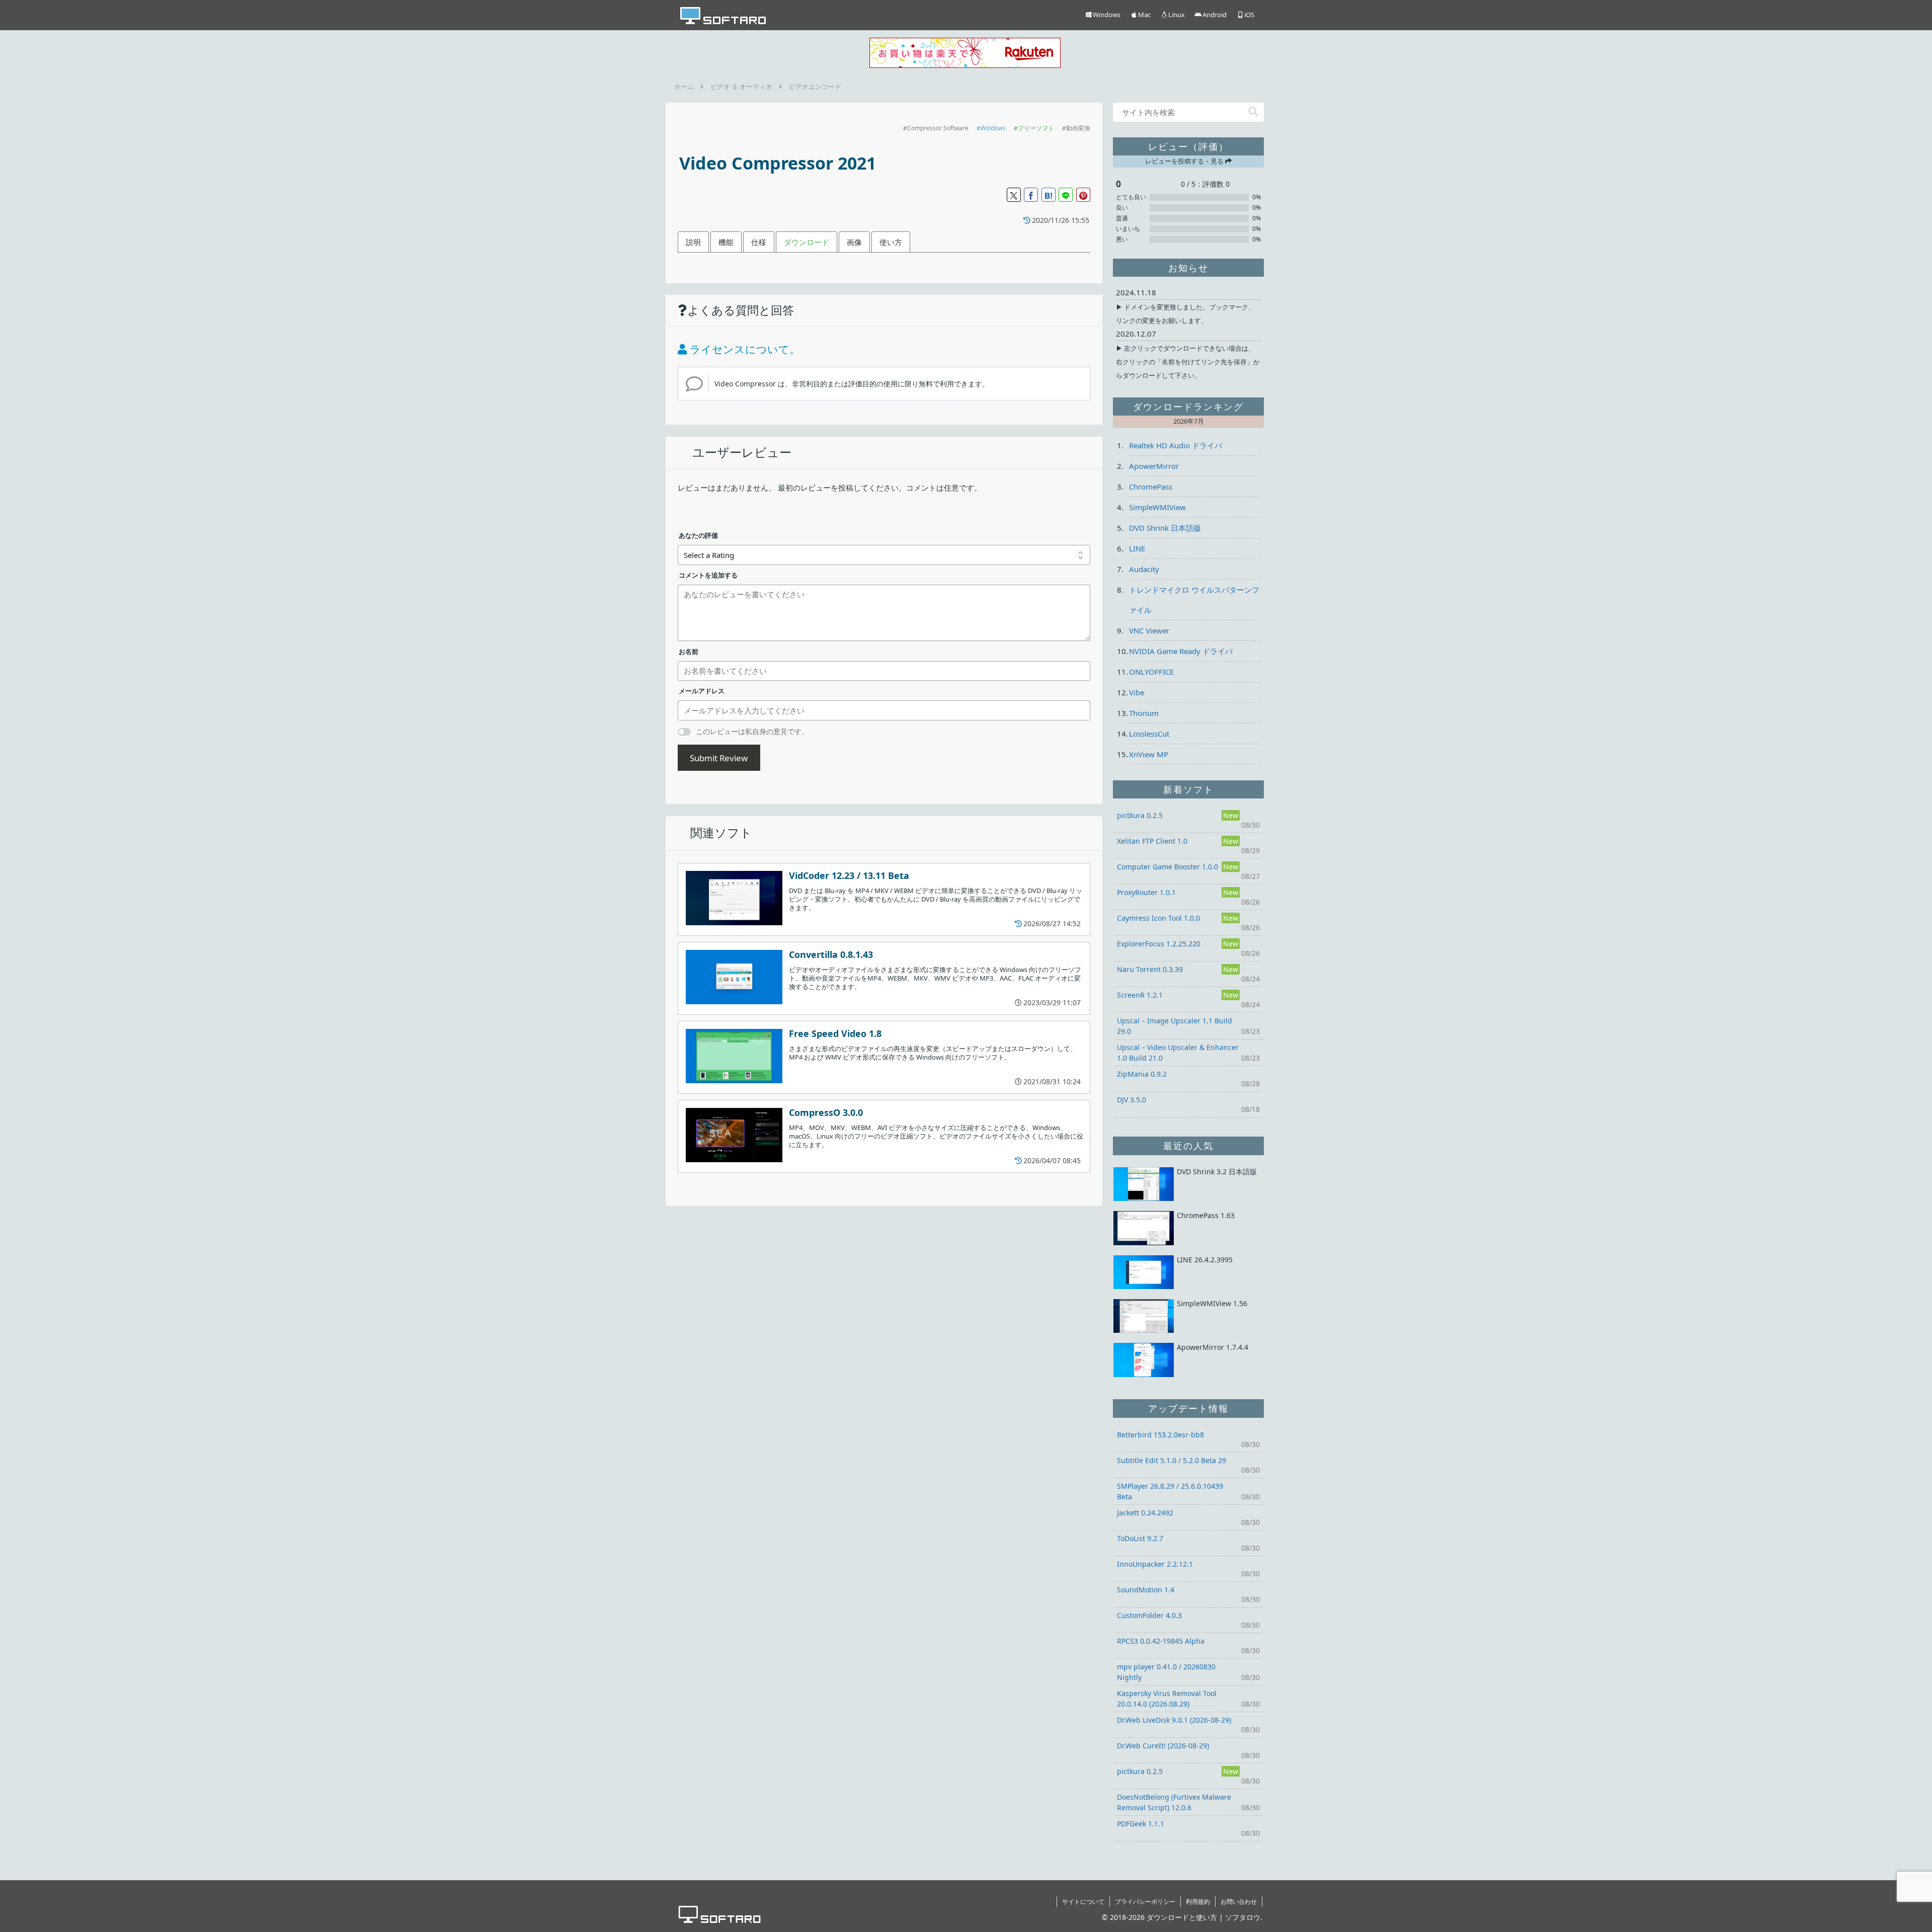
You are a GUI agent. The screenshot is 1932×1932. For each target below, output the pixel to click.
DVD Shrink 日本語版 (1165, 528)
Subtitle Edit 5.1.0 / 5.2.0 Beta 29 (1172, 1460)
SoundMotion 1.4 (1146, 1590)
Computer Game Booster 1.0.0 (1168, 867)
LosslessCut (1149, 734)
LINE (1137, 548)
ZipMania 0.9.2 (1142, 1074)
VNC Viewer (1149, 630)
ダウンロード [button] (807, 242)
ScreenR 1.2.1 (1140, 995)
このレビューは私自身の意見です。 (752, 731)
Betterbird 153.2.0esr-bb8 (1160, 1435)
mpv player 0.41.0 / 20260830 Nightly (1166, 1672)
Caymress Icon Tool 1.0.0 (1158, 918)
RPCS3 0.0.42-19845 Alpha (1161, 1641)
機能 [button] (726, 242)
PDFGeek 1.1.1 (1141, 1824)
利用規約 (1198, 1902)
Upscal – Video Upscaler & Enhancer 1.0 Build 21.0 (1178, 1053)
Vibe (1137, 692)
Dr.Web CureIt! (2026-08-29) (1163, 1746)
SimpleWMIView (1157, 507)
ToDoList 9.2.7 (1140, 1538)
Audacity (1144, 569)
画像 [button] (854, 242)
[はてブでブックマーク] (1049, 195)
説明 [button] (693, 242)
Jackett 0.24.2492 (1145, 1513)
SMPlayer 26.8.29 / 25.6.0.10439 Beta (1170, 1491)
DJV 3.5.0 (1132, 1100)
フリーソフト (1036, 128)
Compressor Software (938, 128)
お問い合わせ (1239, 1902)
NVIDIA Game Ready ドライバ (1181, 651)
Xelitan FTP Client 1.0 (1152, 841)
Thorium (1144, 713)
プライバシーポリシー (1145, 1902)
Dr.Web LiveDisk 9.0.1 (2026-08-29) (1174, 1720)
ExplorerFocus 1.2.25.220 (1159, 944)
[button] (1253, 112)
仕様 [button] (759, 242)
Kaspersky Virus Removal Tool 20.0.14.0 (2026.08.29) (1167, 1699)
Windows (993, 128)
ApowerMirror (1154, 466)
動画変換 (1078, 128)
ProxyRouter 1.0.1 (1146, 892)
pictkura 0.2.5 (1140, 815)
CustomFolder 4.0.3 (1149, 1615)
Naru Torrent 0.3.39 (1150, 969)
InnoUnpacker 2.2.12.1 (1155, 1564)
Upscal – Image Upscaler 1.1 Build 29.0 (1175, 1026)
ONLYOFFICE (1151, 672)
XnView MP (1149, 754)
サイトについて (1083, 1902)
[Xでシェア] (1014, 195)
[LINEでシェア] (1066, 195)
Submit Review (719, 758)
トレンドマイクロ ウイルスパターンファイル (1194, 600)
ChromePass (1151, 487)
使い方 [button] (891, 242)
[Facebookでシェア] (1031, 195)
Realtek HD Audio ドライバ (1176, 445)
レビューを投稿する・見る (1185, 161)
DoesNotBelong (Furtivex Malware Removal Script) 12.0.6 (1174, 1802)
